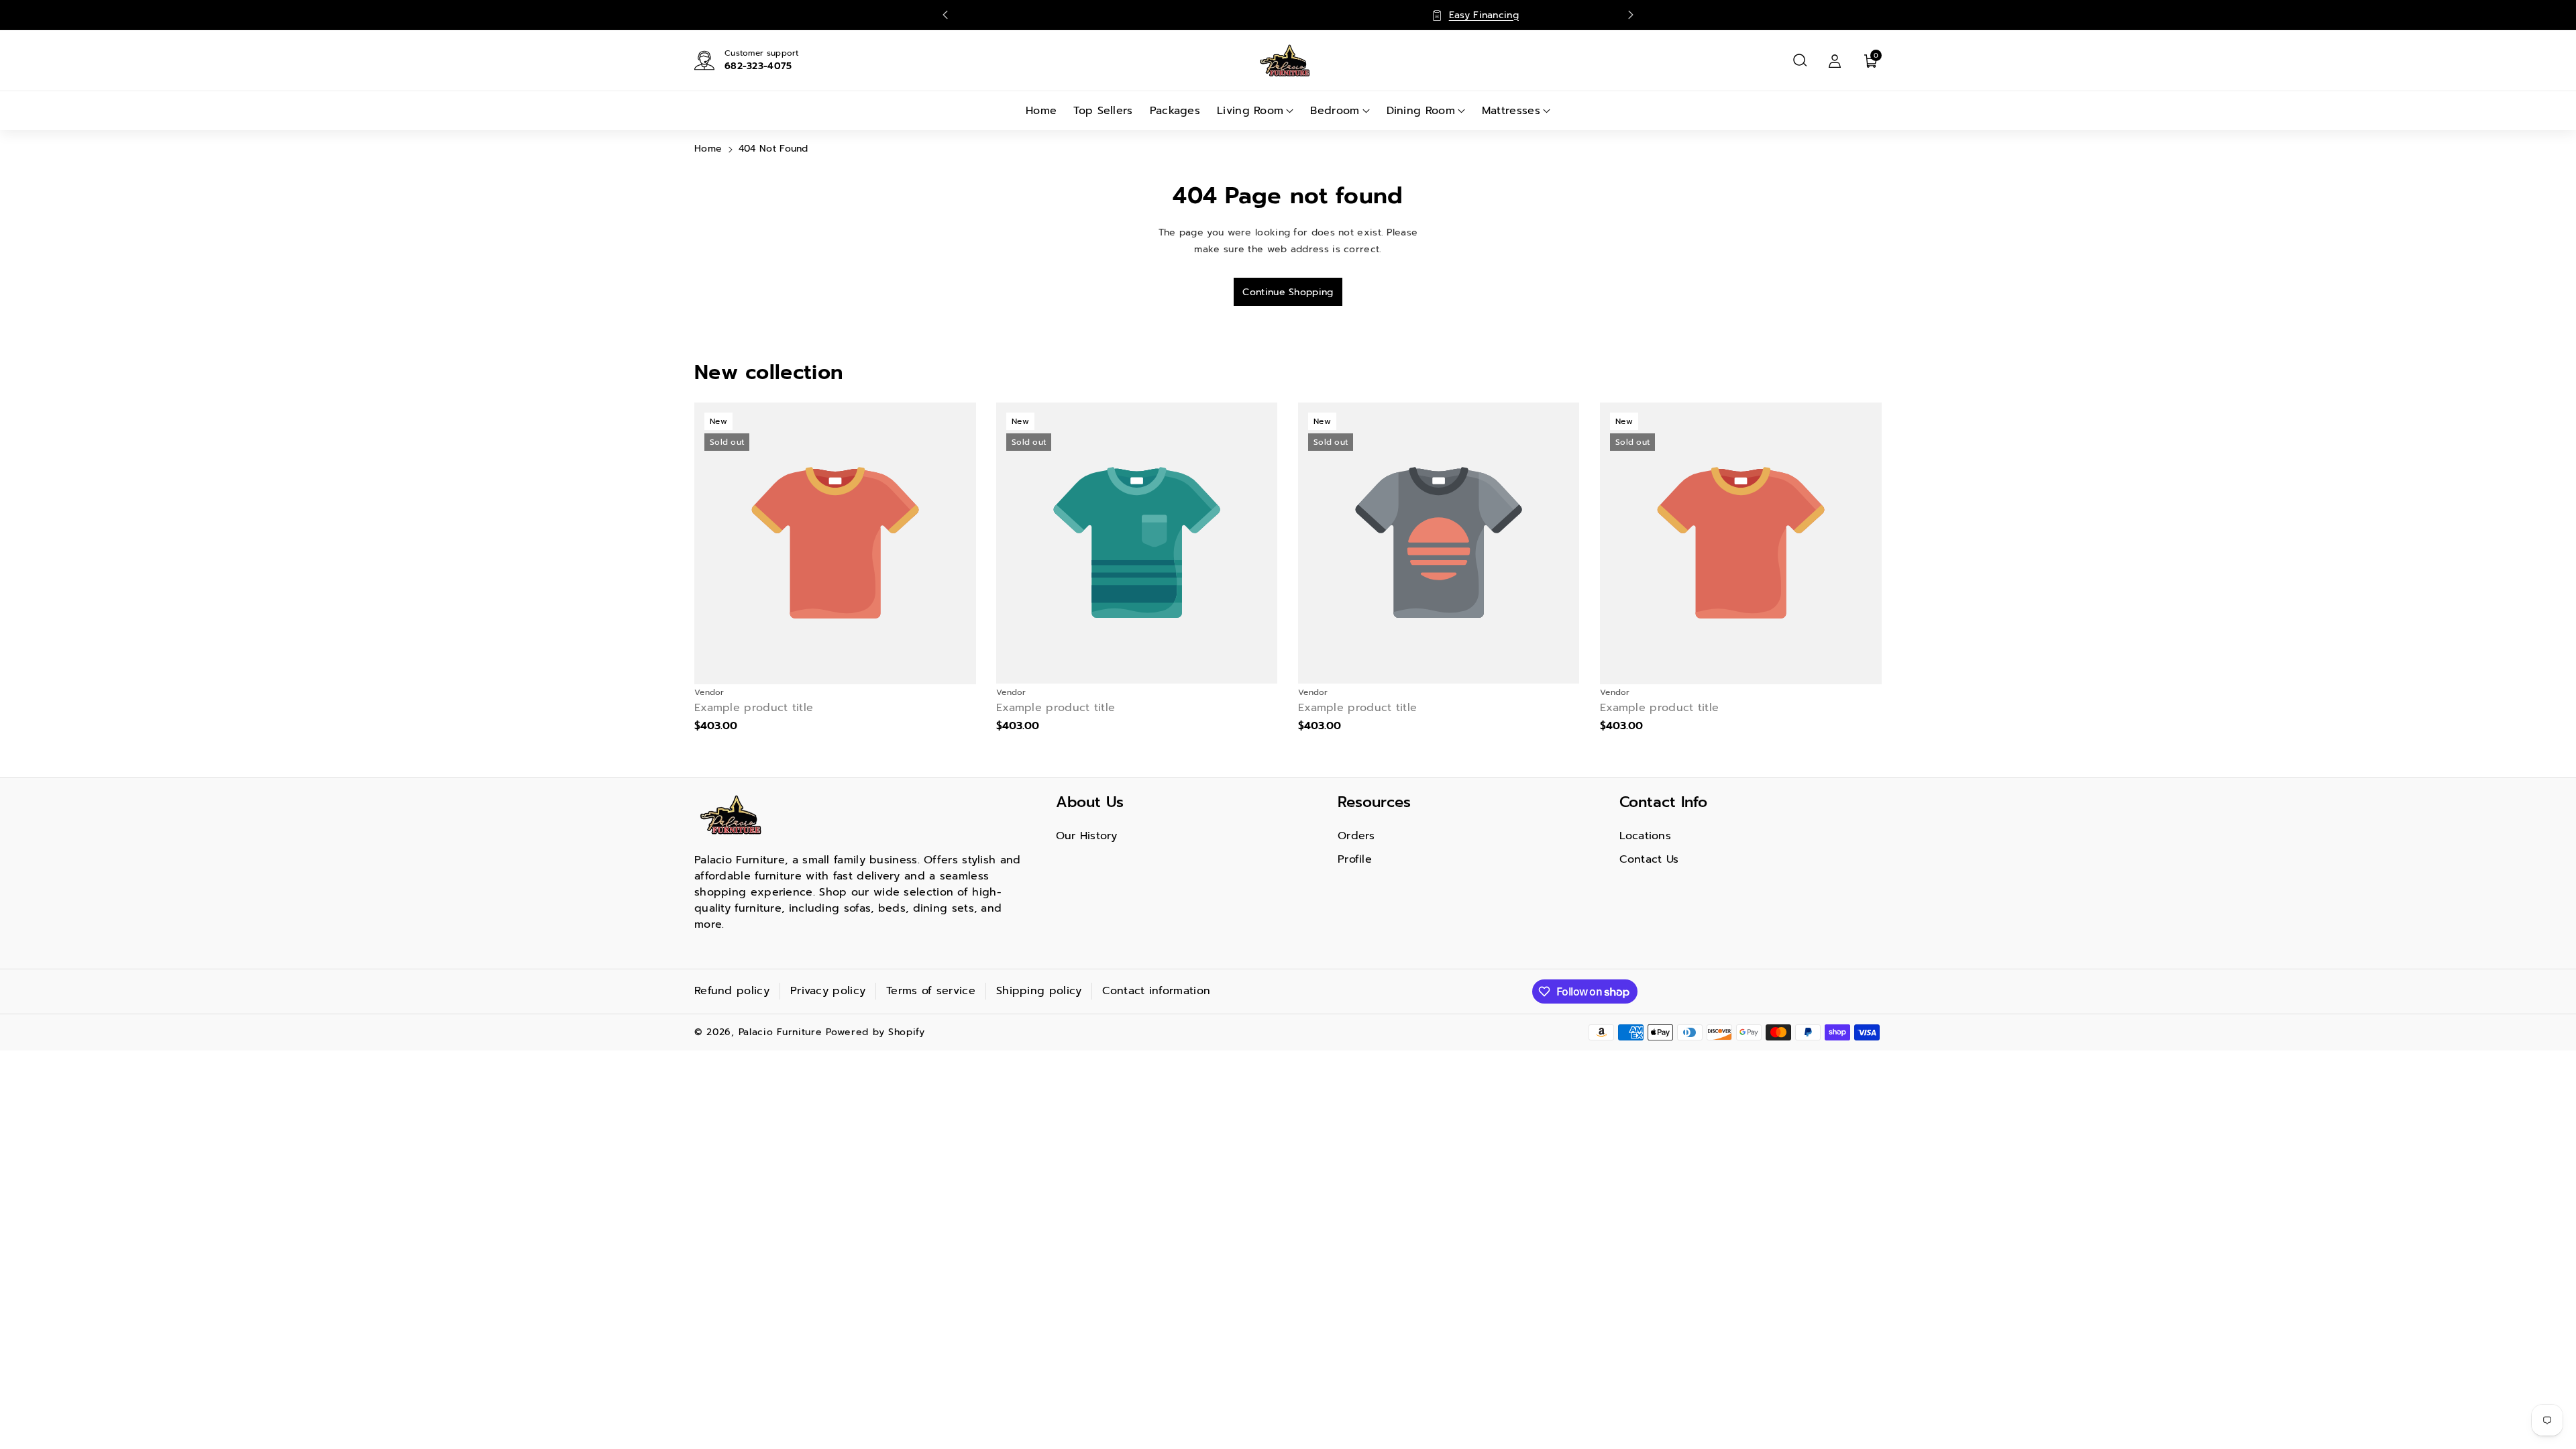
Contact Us (1649, 859)
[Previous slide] (945, 15)
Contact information (1156, 991)
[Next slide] (1631, 15)
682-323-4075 (758, 66)
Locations (1645, 836)
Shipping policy (1039, 991)
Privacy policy (828, 991)
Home (708, 149)
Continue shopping (1288, 292)
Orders (1356, 836)
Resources (1374, 802)
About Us (1090, 802)
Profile (1355, 859)
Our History (1087, 836)
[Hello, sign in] (1835, 60)
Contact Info (1663, 802)
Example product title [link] (754, 708)
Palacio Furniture (781, 1032)
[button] (1800, 60)
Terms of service (931, 991)
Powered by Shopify (875, 1032)
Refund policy (732, 991)
